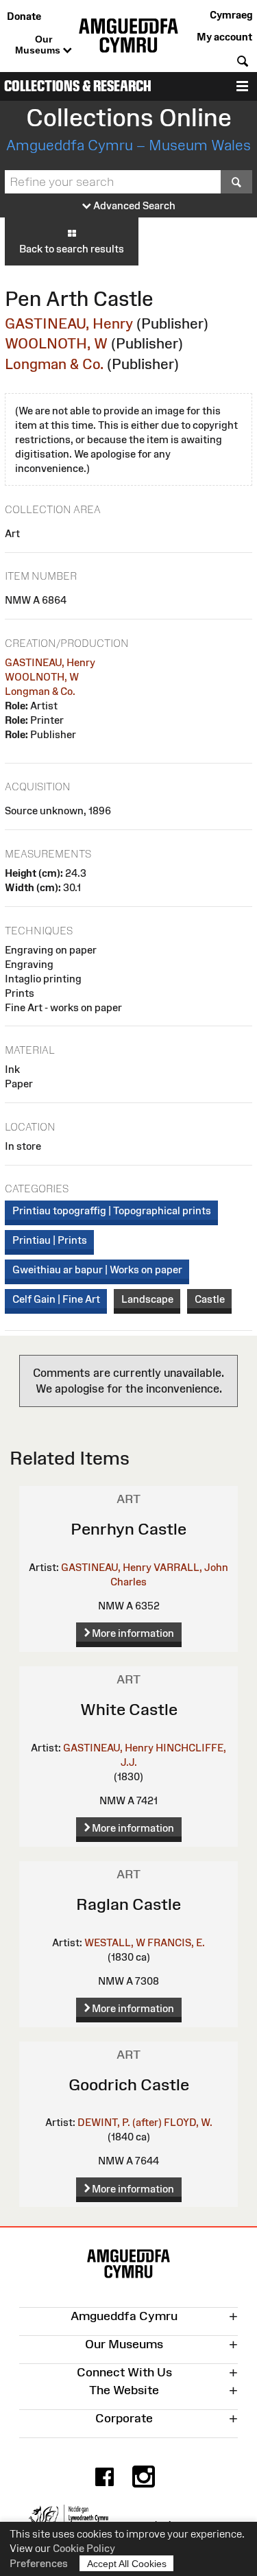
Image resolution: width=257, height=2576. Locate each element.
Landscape (147, 1299)
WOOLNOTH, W (56, 343)
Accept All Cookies (127, 2564)
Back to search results (72, 249)
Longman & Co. (54, 364)
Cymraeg (231, 15)
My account (224, 37)
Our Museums (39, 45)
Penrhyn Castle (128, 1529)
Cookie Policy (84, 2548)
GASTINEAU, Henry (69, 323)
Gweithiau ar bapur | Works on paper (97, 1269)
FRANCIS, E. (176, 1942)
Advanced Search (133, 205)
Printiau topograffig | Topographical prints (112, 1210)
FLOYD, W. (188, 2122)
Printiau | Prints (50, 1240)
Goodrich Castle (129, 2084)
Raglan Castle (128, 1904)
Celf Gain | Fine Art (56, 1299)
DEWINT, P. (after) (120, 2122)
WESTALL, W (115, 1942)
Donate (24, 16)
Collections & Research (78, 86)
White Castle (129, 1709)
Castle (210, 1299)
